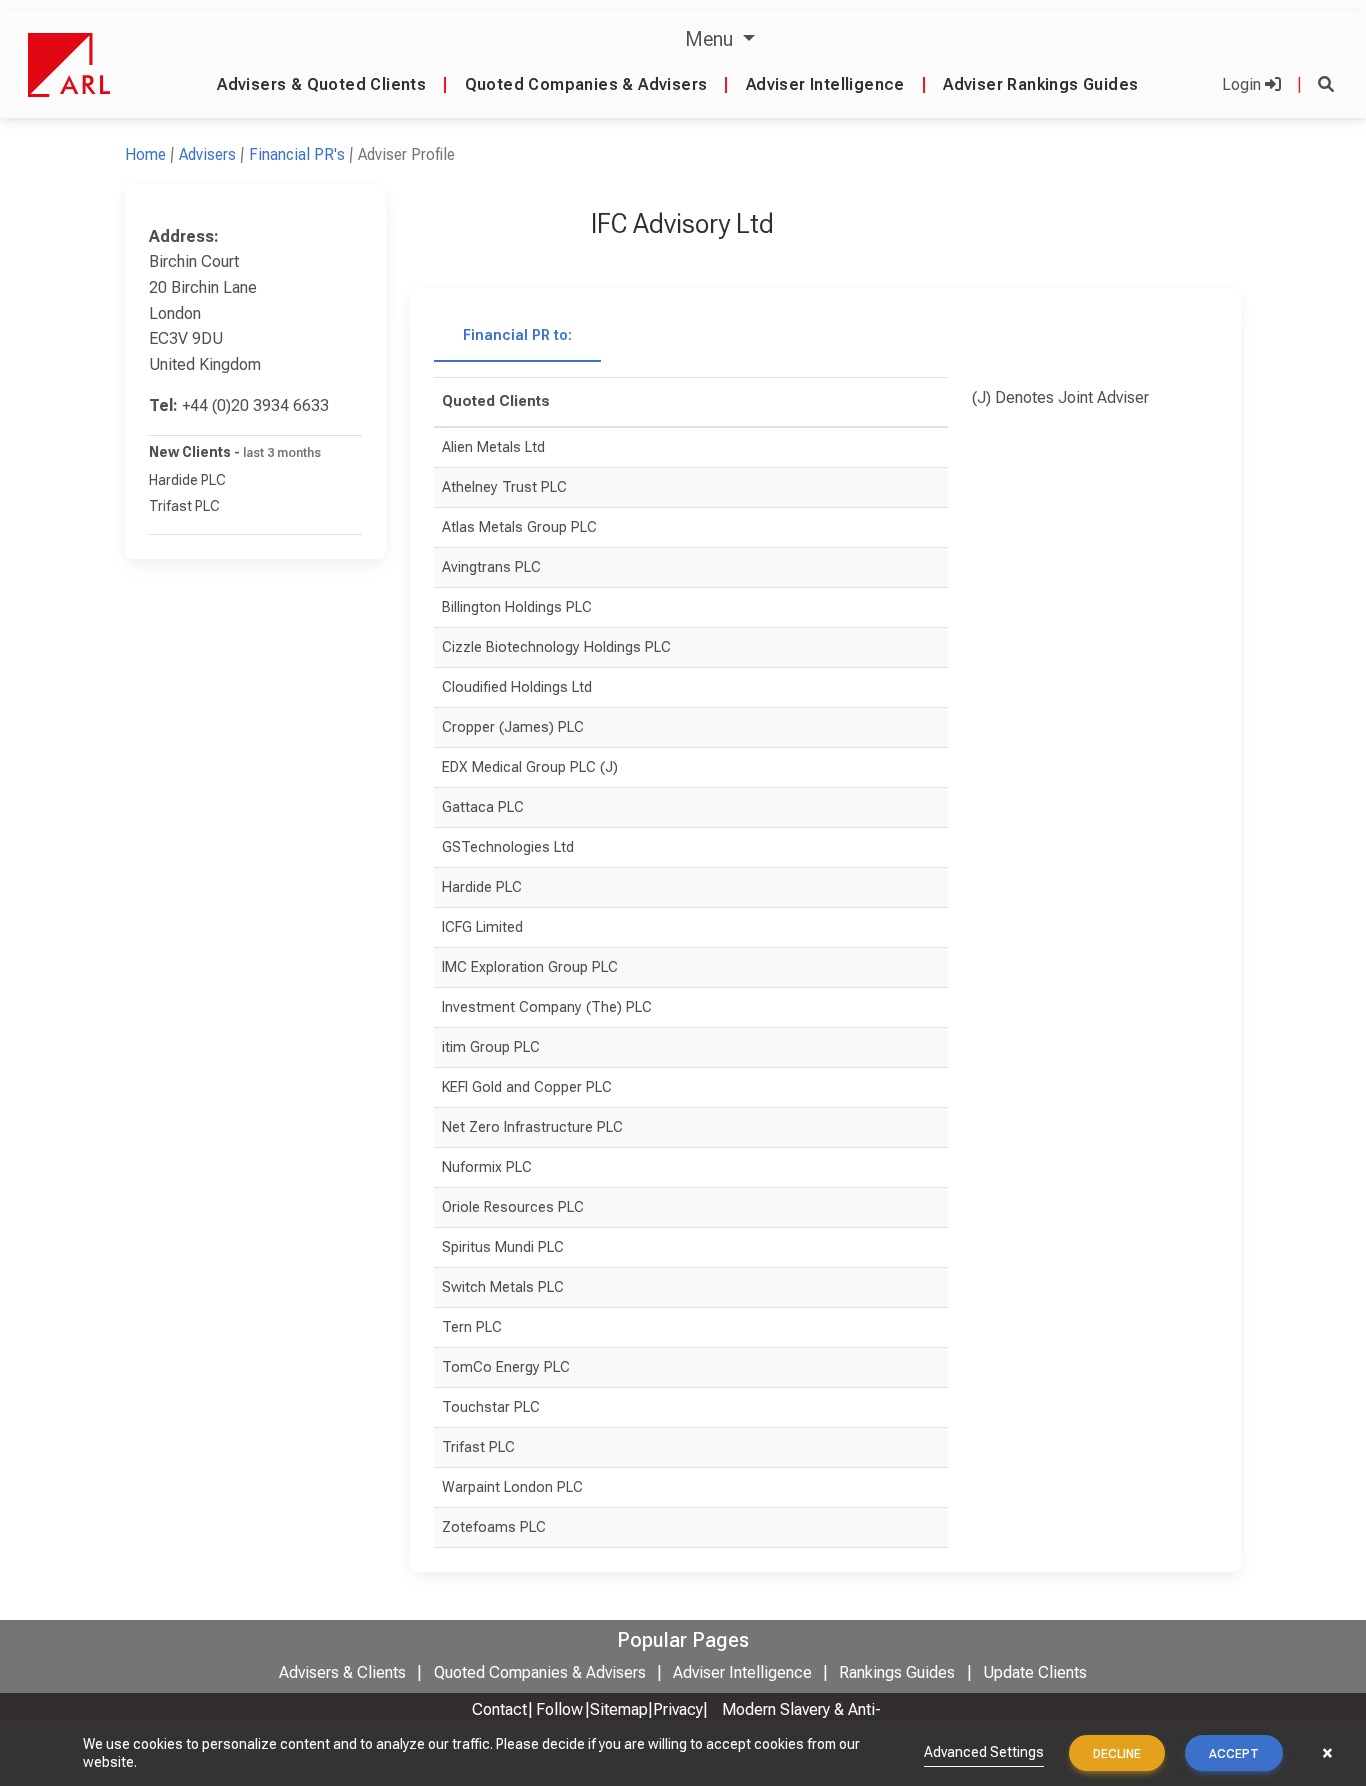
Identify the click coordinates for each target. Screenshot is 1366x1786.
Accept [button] (1234, 1754)
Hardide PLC (187, 480)
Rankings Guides (897, 1672)
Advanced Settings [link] (984, 1752)
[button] (1326, 84)
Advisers (207, 154)
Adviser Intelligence (825, 84)
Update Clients (1035, 1672)
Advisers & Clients (342, 1672)
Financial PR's (297, 154)
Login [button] (1243, 84)
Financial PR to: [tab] (517, 335)
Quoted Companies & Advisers (586, 84)
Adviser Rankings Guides (1040, 84)
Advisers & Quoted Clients (321, 84)
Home (145, 154)
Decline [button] (1117, 1754)
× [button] (1327, 1753)
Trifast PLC (184, 506)
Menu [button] (711, 39)
